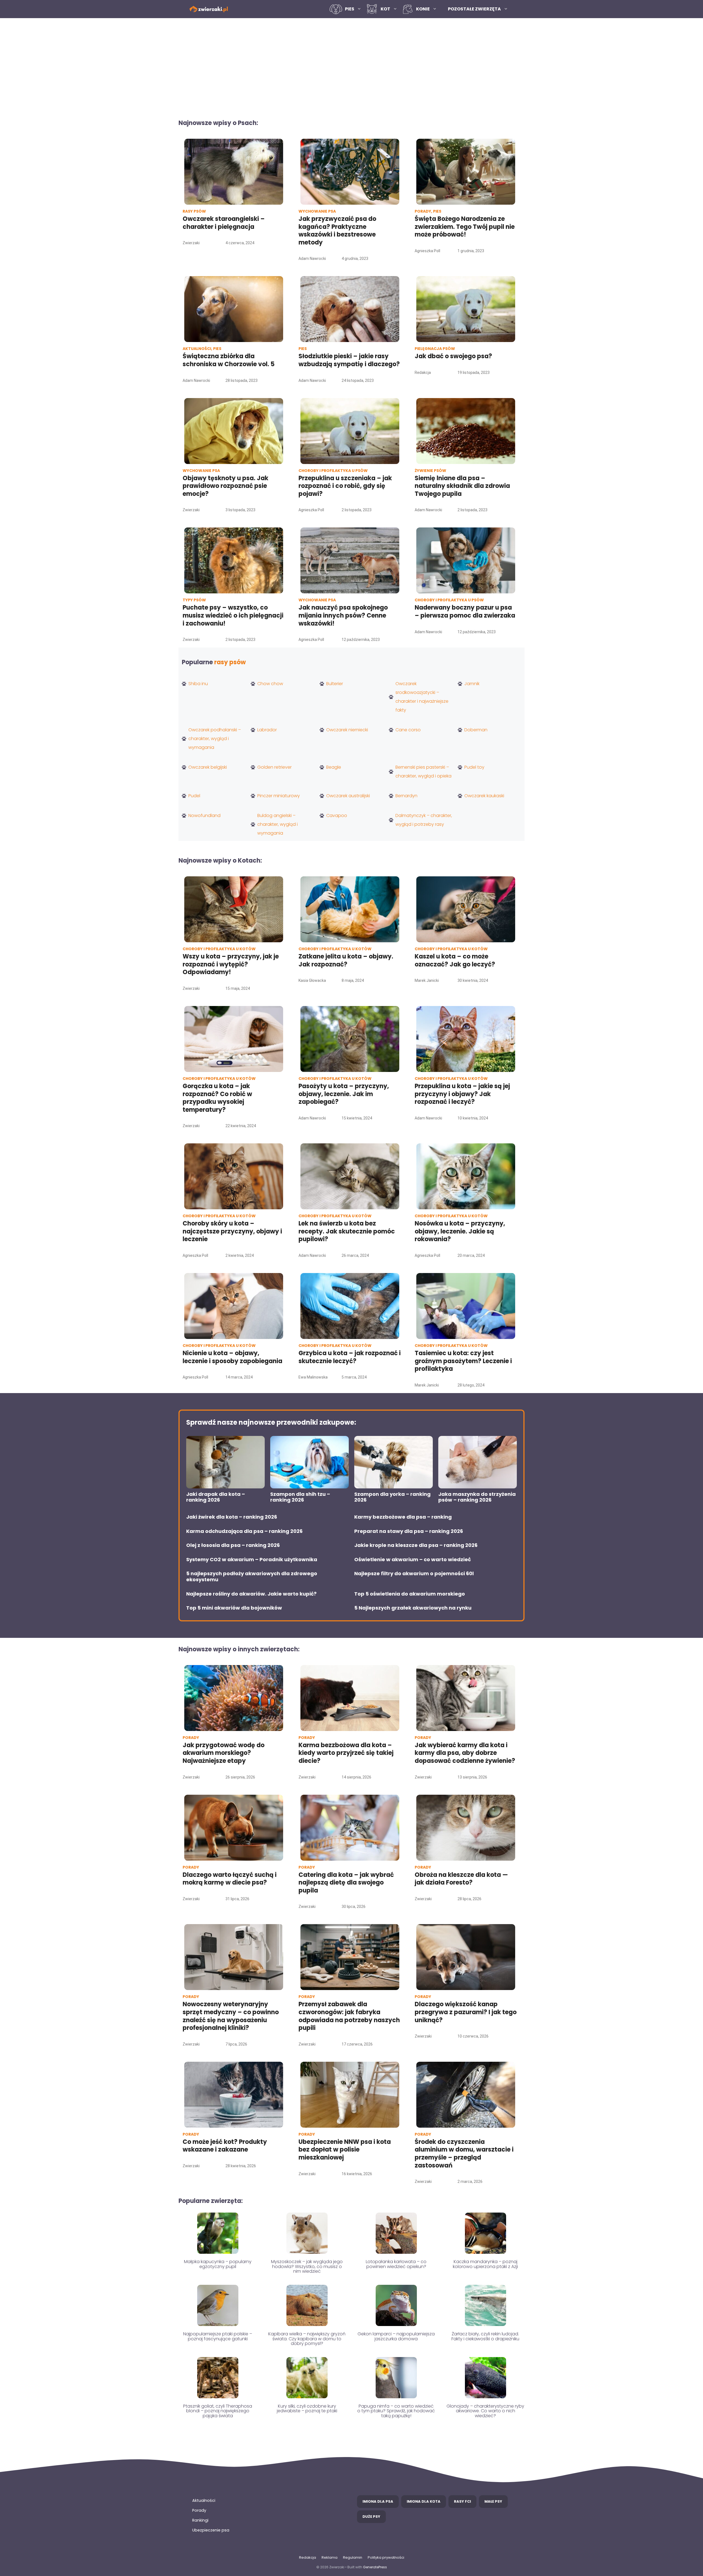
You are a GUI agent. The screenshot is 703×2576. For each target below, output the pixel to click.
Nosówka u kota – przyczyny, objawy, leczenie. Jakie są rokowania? (460, 1231)
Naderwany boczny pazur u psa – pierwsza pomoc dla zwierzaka (465, 612)
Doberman (476, 730)
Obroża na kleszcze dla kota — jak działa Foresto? (461, 1879)
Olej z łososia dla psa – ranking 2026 (233, 1545)
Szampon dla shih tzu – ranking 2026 (300, 1497)
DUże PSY (371, 2517)
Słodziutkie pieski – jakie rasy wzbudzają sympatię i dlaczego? (349, 360)
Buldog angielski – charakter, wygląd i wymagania (277, 824)
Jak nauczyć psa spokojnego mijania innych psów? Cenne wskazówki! (343, 615)
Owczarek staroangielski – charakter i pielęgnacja (224, 223)
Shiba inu (198, 684)
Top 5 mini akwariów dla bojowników (234, 1608)
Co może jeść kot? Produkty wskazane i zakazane (225, 2146)
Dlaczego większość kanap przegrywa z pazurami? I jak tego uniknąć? (466, 2012)
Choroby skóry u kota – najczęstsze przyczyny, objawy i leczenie (232, 1231)
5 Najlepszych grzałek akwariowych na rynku (413, 1608)
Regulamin (353, 2557)
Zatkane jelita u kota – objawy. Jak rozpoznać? (346, 960)
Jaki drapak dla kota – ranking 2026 (216, 1497)
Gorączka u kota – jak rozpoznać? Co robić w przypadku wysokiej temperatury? (217, 1098)
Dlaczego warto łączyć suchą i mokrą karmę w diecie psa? (230, 1879)
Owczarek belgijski (208, 767)
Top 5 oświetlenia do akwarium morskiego (410, 1594)
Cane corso (408, 730)
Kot (385, 9)
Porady (199, 2510)
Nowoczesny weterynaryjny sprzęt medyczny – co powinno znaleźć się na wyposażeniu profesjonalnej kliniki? (231, 2016)
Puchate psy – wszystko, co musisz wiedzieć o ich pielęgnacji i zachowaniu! (233, 615)
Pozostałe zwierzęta (474, 9)
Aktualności (204, 2500)
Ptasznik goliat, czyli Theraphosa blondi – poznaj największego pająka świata (218, 2411)
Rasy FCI (462, 2501)
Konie (423, 9)
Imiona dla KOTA (424, 2501)
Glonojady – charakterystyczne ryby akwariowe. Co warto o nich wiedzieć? (485, 2411)
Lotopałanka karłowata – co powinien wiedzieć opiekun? (396, 2264)
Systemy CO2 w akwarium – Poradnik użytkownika (252, 1560)
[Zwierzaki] (209, 9)
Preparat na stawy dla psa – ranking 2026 (409, 1531)
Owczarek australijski (348, 796)
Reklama (330, 2557)
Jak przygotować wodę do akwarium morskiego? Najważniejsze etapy (224, 1753)
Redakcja (308, 2557)
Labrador (267, 730)
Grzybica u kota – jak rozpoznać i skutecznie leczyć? (350, 1357)
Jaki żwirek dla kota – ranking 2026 (232, 1517)
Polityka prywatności (386, 2557)
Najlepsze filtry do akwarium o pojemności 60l (414, 1574)
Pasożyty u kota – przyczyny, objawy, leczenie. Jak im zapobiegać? (344, 1094)
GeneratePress (375, 2567)
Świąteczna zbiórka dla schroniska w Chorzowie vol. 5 (229, 360)
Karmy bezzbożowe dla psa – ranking (403, 1517)
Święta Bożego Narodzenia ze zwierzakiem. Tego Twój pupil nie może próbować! (465, 227)
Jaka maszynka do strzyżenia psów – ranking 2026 (477, 1497)
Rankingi (200, 2520)
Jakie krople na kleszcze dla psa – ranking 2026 (416, 1545)
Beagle (334, 767)
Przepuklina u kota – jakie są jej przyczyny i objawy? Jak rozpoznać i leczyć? (462, 1094)
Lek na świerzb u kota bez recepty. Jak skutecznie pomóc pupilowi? (347, 1231)
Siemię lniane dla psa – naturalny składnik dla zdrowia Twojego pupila (462, 486)
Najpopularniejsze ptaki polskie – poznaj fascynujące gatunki (218, 2336)
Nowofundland (204, 815)
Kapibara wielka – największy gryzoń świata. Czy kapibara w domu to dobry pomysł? (307, 2339)
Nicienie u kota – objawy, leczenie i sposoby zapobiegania (232, 1357)
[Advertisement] (351, 65)
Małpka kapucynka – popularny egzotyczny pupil (218, 2264)
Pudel (194, 796)
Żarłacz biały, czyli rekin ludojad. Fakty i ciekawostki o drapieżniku (485, 2336)
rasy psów (230, 662)
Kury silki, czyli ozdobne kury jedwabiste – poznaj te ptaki (307, 2409)
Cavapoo (337, 815)
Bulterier (335, 684)
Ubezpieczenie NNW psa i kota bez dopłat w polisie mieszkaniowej (345, 2150)
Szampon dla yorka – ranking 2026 (392, 1497)
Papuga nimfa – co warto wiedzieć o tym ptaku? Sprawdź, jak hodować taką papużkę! (396, 2411)
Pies (350, 9)
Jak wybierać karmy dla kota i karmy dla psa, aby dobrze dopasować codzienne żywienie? (465, 1753)
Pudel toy (474, 767)
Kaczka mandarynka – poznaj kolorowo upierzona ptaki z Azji (485, 2264)
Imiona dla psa (378, 2501)
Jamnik (472, 684)
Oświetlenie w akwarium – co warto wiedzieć (413, 1560)
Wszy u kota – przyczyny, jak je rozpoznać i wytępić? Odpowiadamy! (231, 964)
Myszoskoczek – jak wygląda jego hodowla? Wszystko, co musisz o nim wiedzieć (307, 2266)
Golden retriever (274, 767)
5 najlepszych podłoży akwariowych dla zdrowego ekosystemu (252, 1576)
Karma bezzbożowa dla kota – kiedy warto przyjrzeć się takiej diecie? (346, 1753)
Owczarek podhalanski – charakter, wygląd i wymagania (215, 739)
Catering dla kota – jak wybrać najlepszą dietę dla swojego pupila (346, 1883)
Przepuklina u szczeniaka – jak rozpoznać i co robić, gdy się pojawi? (345, 486)
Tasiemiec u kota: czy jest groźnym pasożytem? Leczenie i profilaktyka (463, 1361)
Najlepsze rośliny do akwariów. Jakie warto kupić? (251, 1594)
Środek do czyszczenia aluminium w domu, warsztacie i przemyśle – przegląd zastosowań (464, 2154)
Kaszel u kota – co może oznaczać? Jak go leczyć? (455, 960)
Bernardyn (406, 796)
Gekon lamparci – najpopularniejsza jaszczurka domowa (396, 2336)
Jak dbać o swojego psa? (453, 356)
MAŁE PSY (493, 2501)
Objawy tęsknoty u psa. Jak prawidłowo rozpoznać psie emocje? (225, 486)
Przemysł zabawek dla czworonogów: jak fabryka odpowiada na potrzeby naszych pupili (349, 2016)
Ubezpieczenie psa (211, 2530)
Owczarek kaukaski (484, 796)
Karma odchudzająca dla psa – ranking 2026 (244, 1531)
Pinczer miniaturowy (279, 796)
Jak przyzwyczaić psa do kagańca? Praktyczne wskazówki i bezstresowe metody (337, 231)
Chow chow (270, 684)
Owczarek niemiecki (347, 730)
